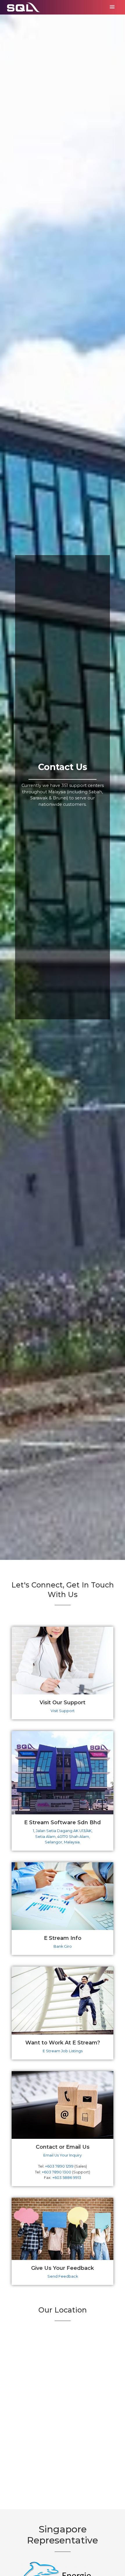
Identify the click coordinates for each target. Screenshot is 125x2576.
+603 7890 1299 (59, 2166)
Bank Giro (63, 1946)
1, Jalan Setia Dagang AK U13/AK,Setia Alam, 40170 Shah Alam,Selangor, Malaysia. (63, 1836)
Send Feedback (63, 2276)
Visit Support (63, 1711)
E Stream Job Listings (63, 2051)
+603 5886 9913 (67, 2178)
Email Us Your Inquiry (63, 2155)
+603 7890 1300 (57, 2172)
